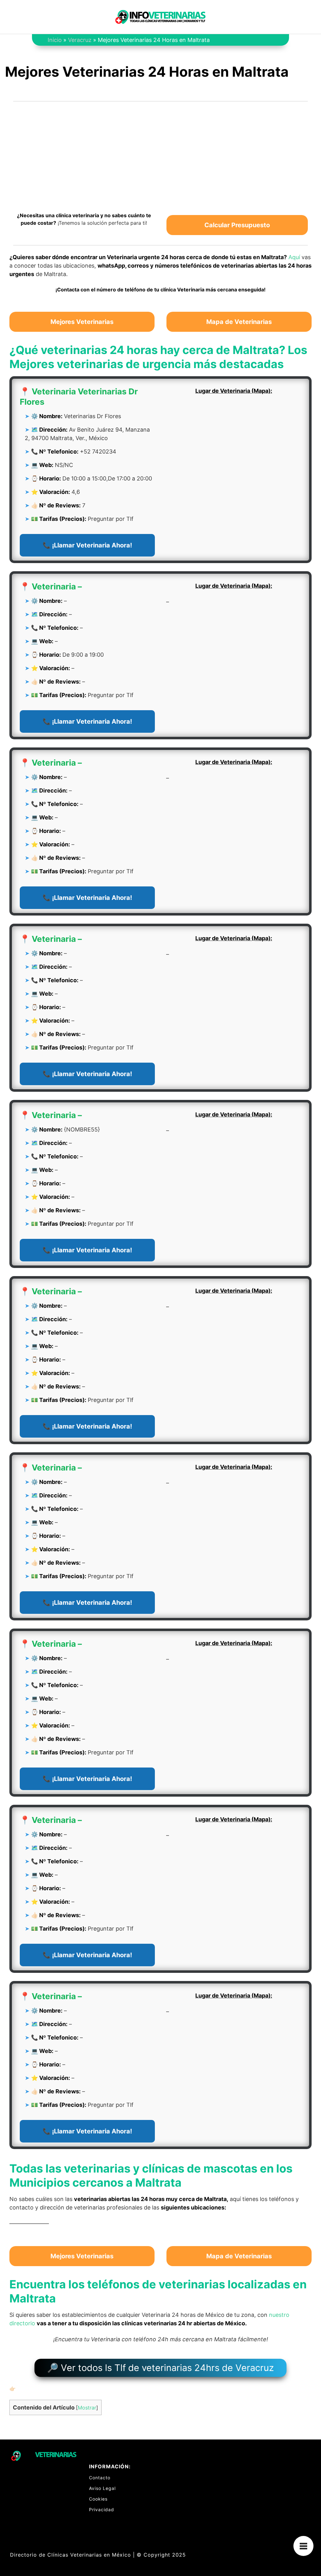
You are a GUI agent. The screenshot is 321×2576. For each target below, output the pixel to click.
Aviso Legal (102, 2488)
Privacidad (102, 2509)
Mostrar (87, 2408)
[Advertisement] (160, 153)
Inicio (55, 40)
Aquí (294, 257)
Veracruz (80, 40)
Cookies (98, 2499)
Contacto (100, 2478)
